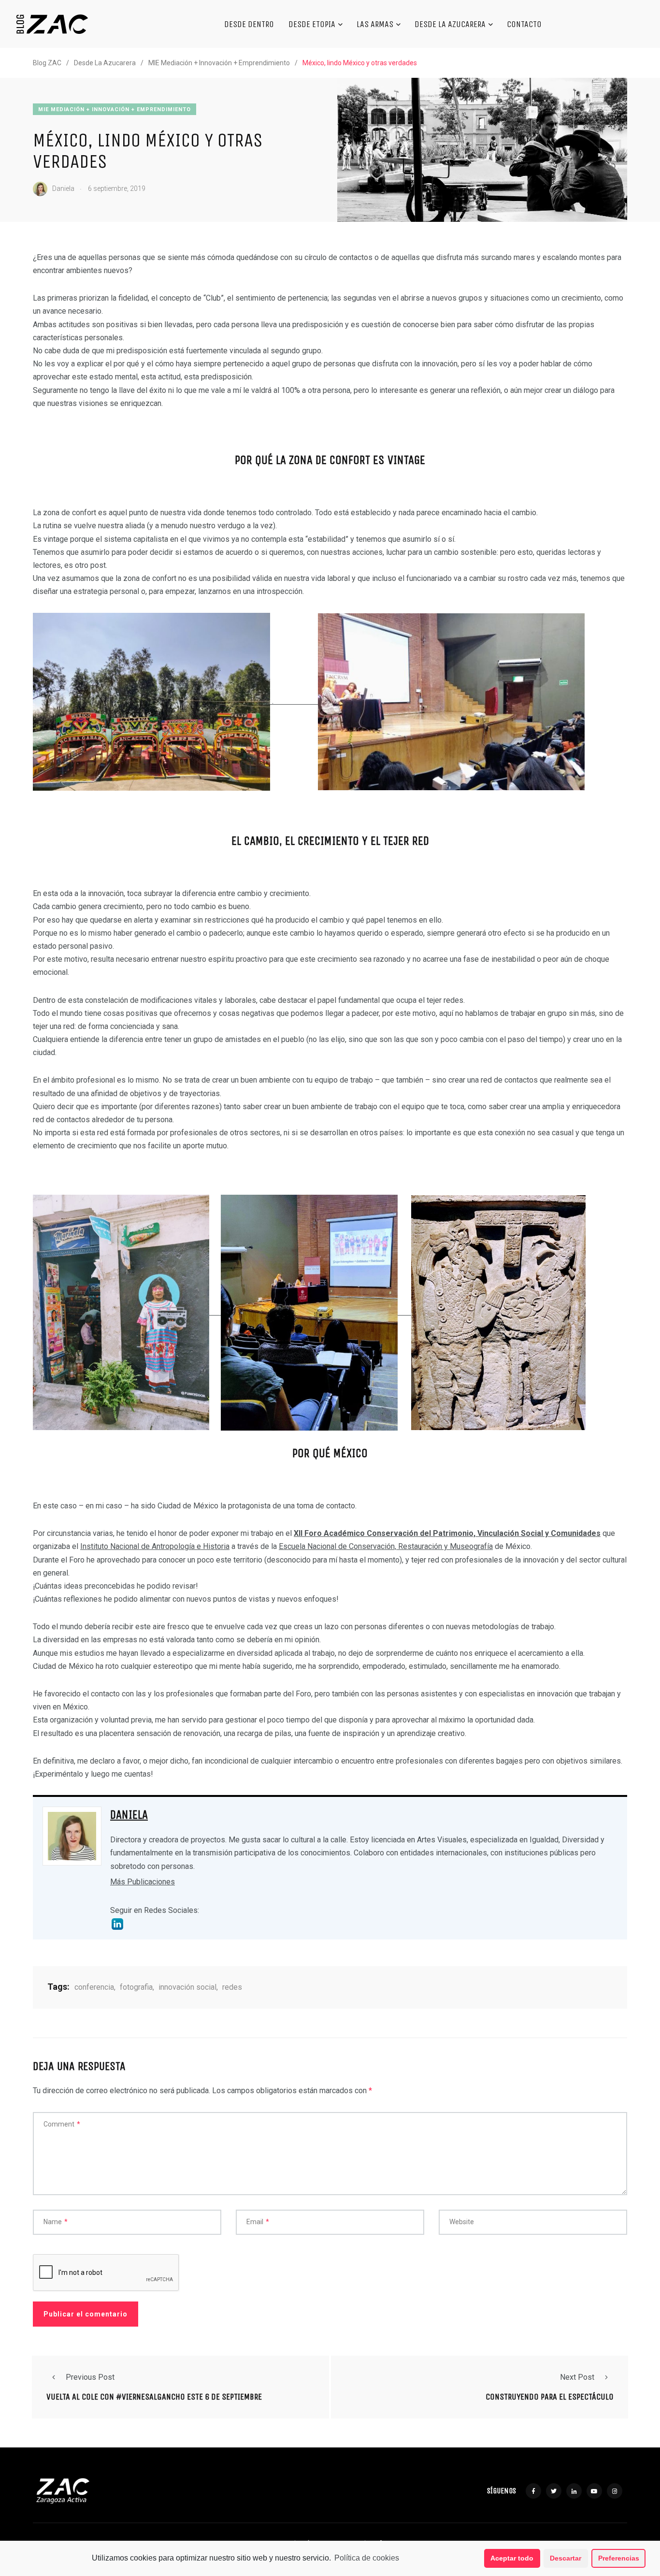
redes (232, 1987)
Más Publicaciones (143, 1882)
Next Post (577, 2377)
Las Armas (375, 24)
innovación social (187, 1987)
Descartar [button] (566, 2558)
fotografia (136, 1987)
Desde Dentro (249, 24)
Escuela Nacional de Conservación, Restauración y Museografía (386, 1546)
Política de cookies (367, 2558)
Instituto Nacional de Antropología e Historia (155, 1546)
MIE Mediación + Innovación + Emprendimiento (115, 109)
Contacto (524, 24)
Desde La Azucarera (450, 24)
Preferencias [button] (619, 2558)
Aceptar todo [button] (512, 2558)
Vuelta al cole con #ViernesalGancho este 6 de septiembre (154, 2397)
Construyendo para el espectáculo (550, 2397)
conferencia (94, 1987)
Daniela (129, 1815)
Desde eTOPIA (312, 24)
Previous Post (90, 2377)
